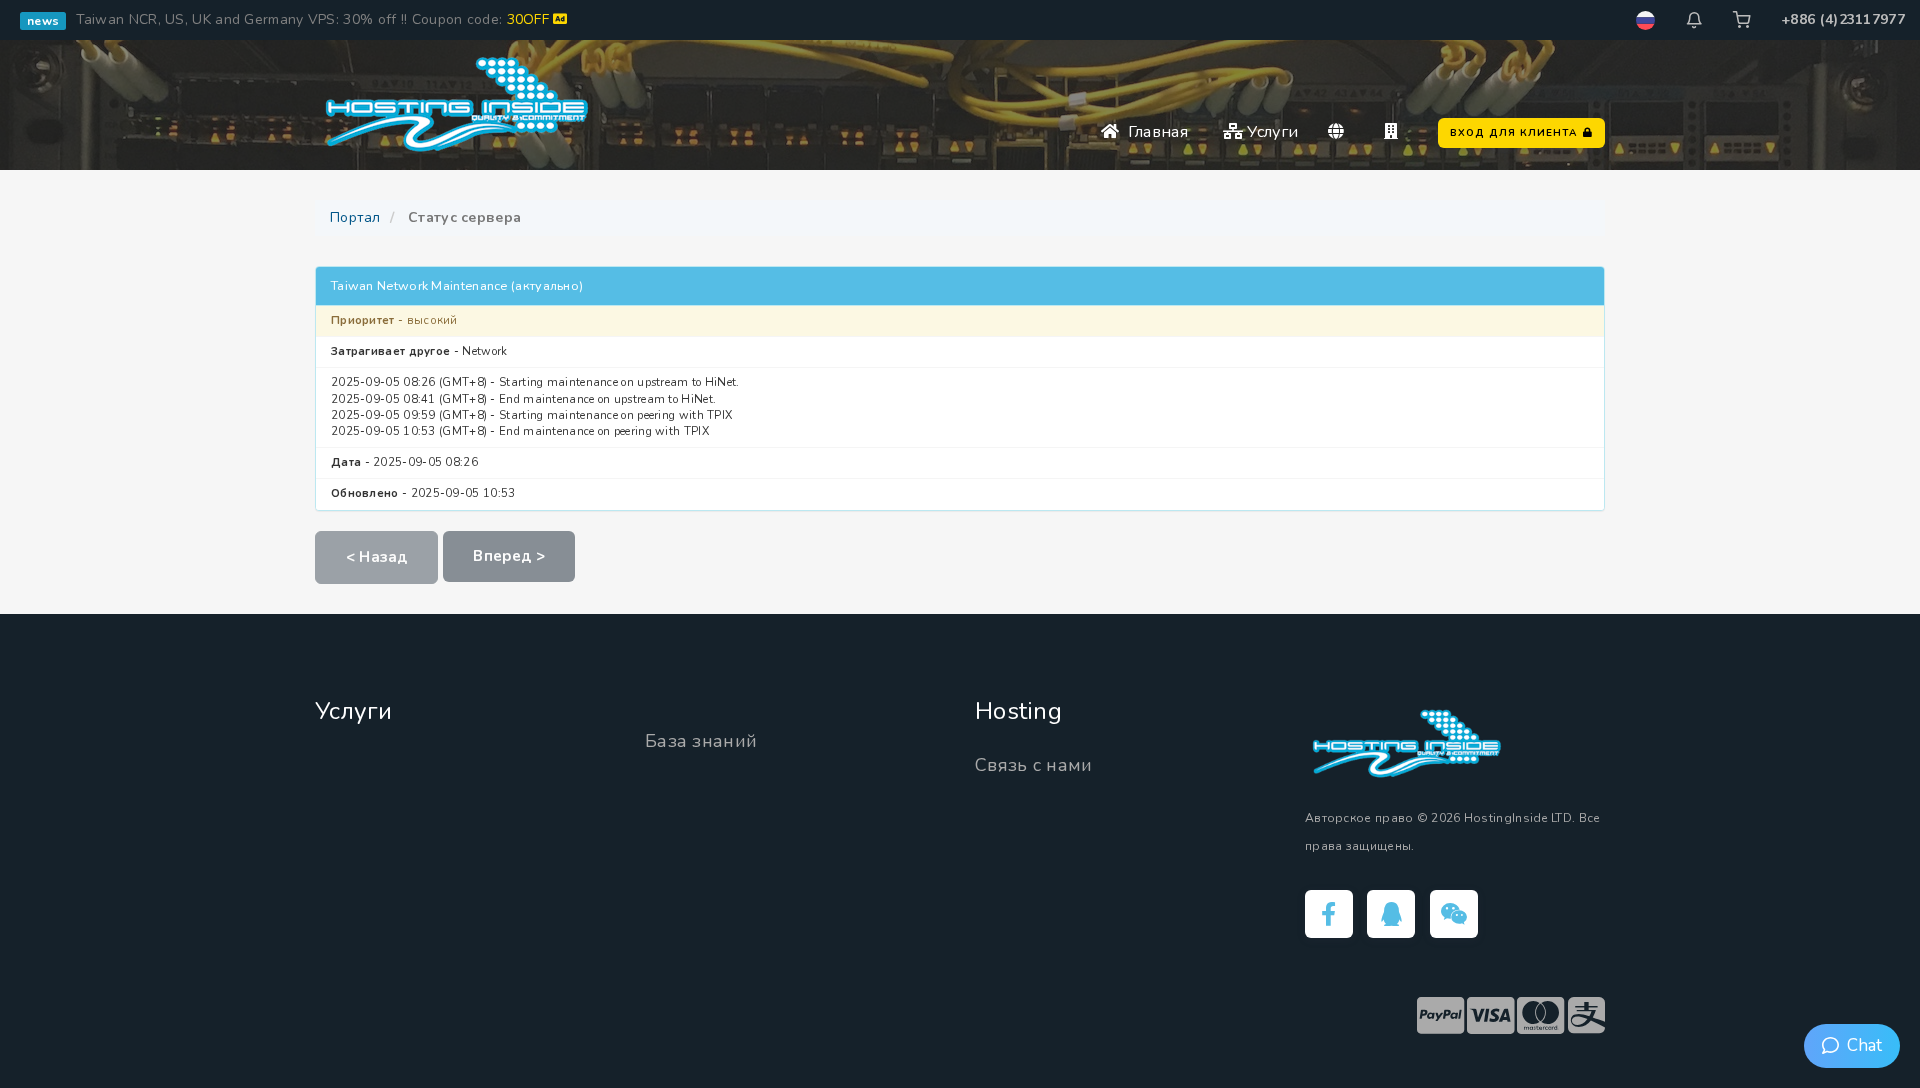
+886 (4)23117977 (1843, 19)
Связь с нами (1034, 765)
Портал (355, 217)
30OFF (530, 19)
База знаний (701, 741)
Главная (1153, 132)
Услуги (1270, 132)
